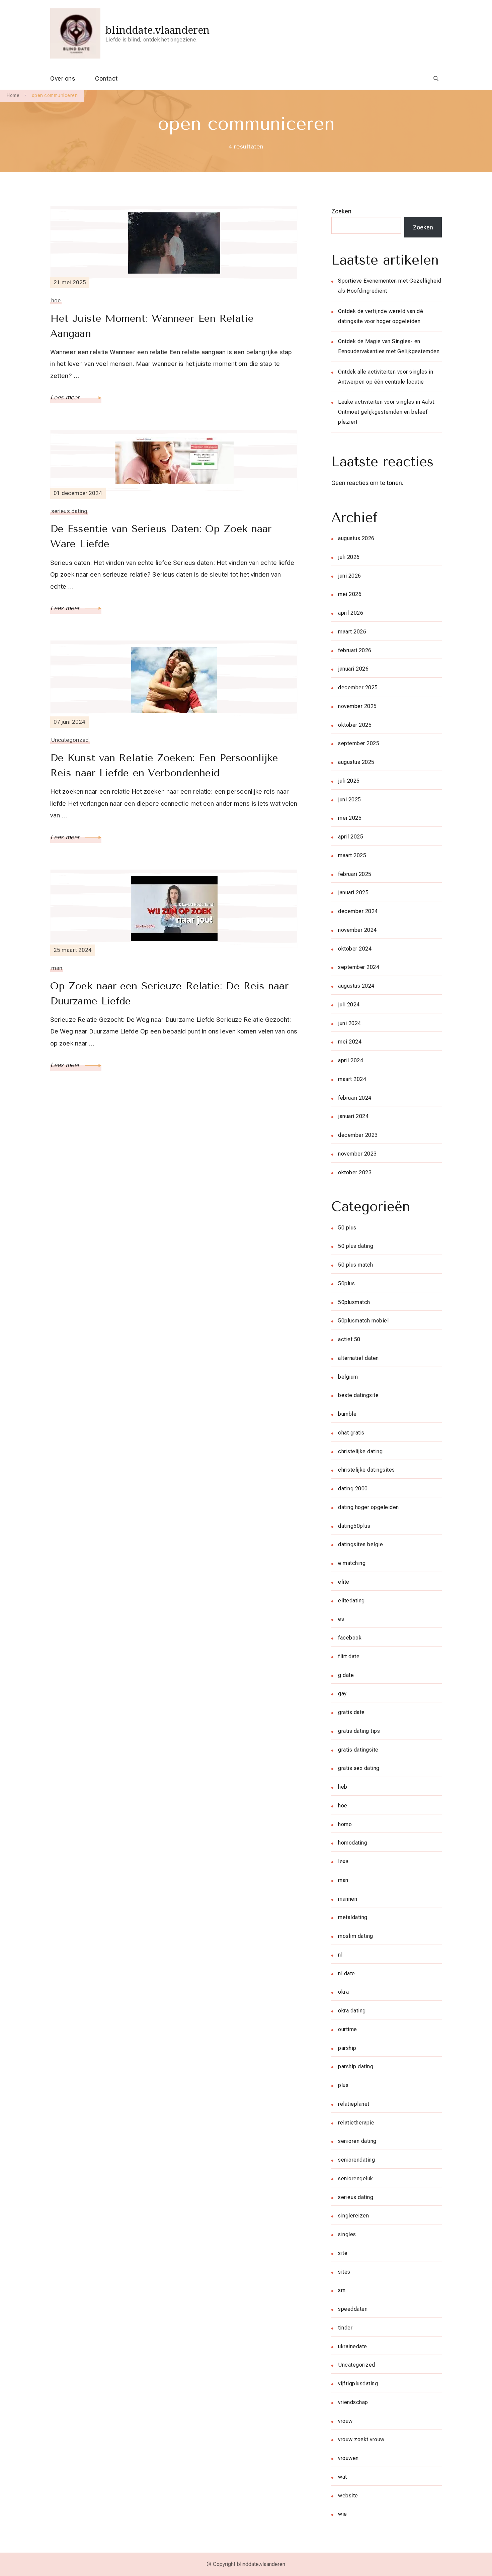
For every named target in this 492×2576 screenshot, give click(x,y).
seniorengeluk (356, 2178)
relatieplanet (354, 2104)
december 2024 (358, 911)
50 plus (347, 1228)
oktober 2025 (355, 725)
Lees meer (66, 397)
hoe (56, 300)
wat (343, 2477)
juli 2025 (349, 781)
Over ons (63, 78)
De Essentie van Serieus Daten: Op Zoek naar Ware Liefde (161, 536)
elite (344, 1582)
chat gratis (351, 1433)
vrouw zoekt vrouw (361, 2439)
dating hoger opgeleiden (368, 1507)
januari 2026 (353, 669)
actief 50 (349, 1339)
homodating (353, 1843)
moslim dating (356, 1936)
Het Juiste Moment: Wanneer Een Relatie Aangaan (152, 326)
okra (343, 1992)
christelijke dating (360, 1451)
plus (343, 2085)
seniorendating (356, 2160)
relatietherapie (356, 2123)
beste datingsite (358, 1395)
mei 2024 (350, 1042)
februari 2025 (355, 874)
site (343, 2253)
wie (343, 2514)
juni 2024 (350, 1023)
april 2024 (351, 1060)
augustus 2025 (356, 762)
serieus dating (69, 511)
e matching (352, 1563)
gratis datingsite (358, 1750)
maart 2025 (352, 855)
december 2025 (358, 687)
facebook (350, 1638)
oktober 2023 (355, 1172)
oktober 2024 (355, 949)
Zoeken (341, 211)
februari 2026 (355, 650)
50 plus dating (356, 1246)
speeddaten (353, 2309)
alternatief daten (358, 1358)
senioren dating (357, 2141)
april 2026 (351, 613)
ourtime (348, 2029)
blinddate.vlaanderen (157, 30)
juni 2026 (350, 576)
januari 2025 (353, 893)
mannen (348, 1899)
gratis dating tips (359, 1731)
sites (344, 2272)
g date (346, 1675)
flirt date (349, 1656)
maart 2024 (352, 1079)
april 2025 (351, 837)
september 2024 (359, 967)
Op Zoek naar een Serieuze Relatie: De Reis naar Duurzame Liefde (169, 994)
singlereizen (353, 2216)
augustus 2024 (356, 986)
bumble (347, 1414)
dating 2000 (353, 1489)
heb (343, 1787)
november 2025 (357, 706)
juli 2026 (349, 557)
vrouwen (348, 2458)
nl (340, 1955)
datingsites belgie (360, 1544)
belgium (348, 1377)
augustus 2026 (356, 538)
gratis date (351, 1712)
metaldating (353, 1917)
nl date (347, 1973)
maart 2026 (352, 632)
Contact (106, 78)
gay (342, 1694)
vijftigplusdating (358, 2384)
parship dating (356, 2066)
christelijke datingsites (366, 1470)
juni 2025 (350, 800)
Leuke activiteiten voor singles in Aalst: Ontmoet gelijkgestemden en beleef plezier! (387, 412)
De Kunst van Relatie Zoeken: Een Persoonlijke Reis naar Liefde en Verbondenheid (164, 765)
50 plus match (356, 1265)
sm (342, 2290)
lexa (343, 1861)
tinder (345, 2328)
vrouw (345, 2421)
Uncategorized (70, 740)
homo (345, 1824)
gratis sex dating (359, 1768)
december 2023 (358, 1135)
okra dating (352, 2011)
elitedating (351, 1601)
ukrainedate (353, 2346)
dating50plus (354, 1526)
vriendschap (353, 2402)
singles (347, 2234)
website (348, 2496)
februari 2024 (355, 1098)
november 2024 (357, 930)
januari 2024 (353, 1116)
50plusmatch (354, 1302)
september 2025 (359, 743)
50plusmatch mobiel (363, 1321)
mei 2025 (350, 818)
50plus (346, 1283)
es (341, 1619)
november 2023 (357, 1154)
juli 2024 (349, 1005)
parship (347, 2048)
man (57, 968)
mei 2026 (350, 594)
